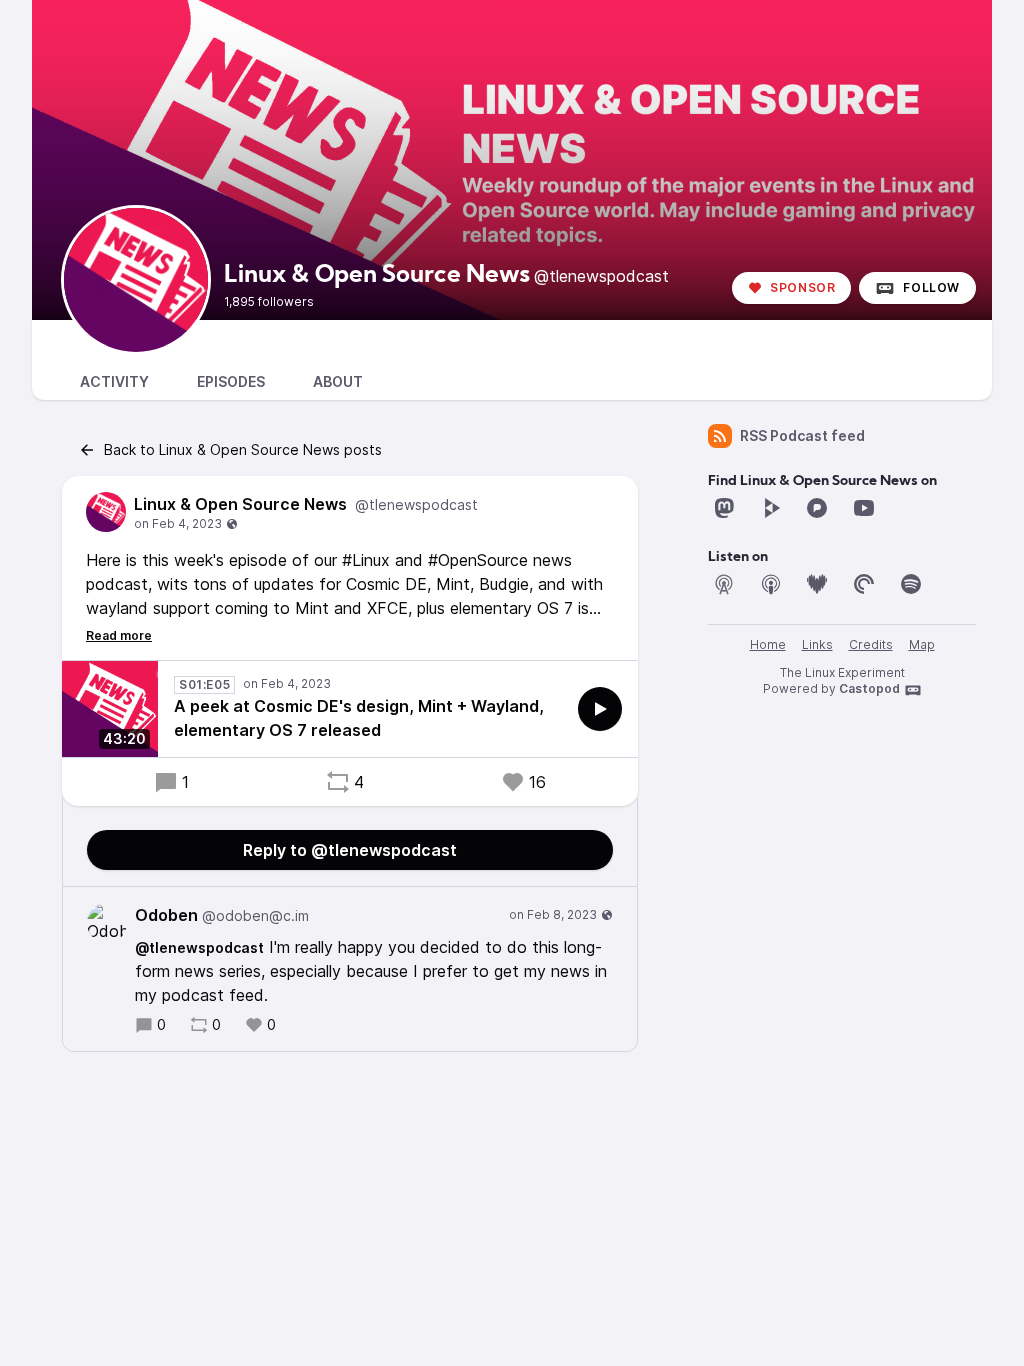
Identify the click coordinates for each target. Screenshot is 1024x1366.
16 (537, 782)
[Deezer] (817, 584)
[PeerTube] (771, 508)
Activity (114, 381)
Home (768, 644)
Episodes (231, 381)
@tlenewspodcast (199, 947)
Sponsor (802, 287)
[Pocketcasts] (864, 584)
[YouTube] (864, 508)
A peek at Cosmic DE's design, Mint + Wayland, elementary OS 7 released (359, 718)
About (338, 381)
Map (922, 644)
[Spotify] (911, 584)
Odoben (222, 915)
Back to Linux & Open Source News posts (243, 449)
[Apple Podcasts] (771, 584)
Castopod (869, 688)
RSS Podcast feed (802, 435)
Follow (931, 287)
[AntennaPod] (724, 584)
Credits (871, 644)
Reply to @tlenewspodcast (350, 850)
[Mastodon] (724, 508)
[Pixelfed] (817, 508)
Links (817, 644)
